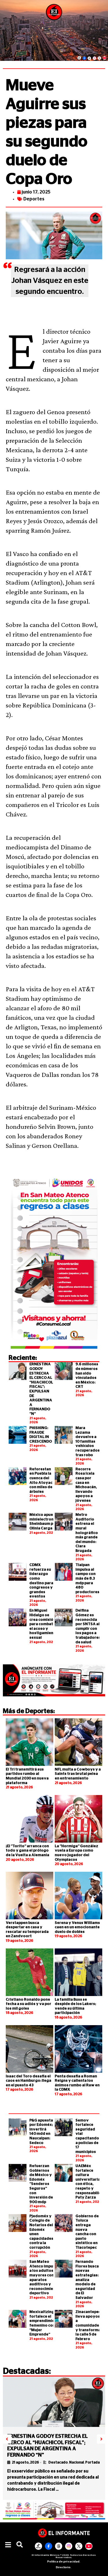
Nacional (76, 2462)
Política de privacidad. (64, 2562)
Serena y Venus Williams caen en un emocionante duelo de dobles (77, 1927)
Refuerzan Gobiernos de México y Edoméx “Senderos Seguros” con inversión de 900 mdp (41, 2184)
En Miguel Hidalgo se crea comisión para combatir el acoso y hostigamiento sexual (43, 1624)
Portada (92, 2462)
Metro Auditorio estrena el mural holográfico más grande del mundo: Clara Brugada (87, 1533)
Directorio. (64, 2567)
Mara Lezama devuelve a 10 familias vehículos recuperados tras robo (88, 1442)
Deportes (34, 199)
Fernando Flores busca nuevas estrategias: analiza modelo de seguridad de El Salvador (87, 2280)
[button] (8, 2545)
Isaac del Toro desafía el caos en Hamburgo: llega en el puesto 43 (29, 2081)
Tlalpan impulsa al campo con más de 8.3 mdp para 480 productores (87, 1579)
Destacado (58, 2462)
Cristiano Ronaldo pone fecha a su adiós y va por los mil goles (29, 2004)
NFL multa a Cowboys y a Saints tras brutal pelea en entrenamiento (78, 1774)
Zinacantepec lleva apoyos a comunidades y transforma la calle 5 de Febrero (88, 2326)
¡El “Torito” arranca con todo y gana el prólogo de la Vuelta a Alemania (28, 1851)
